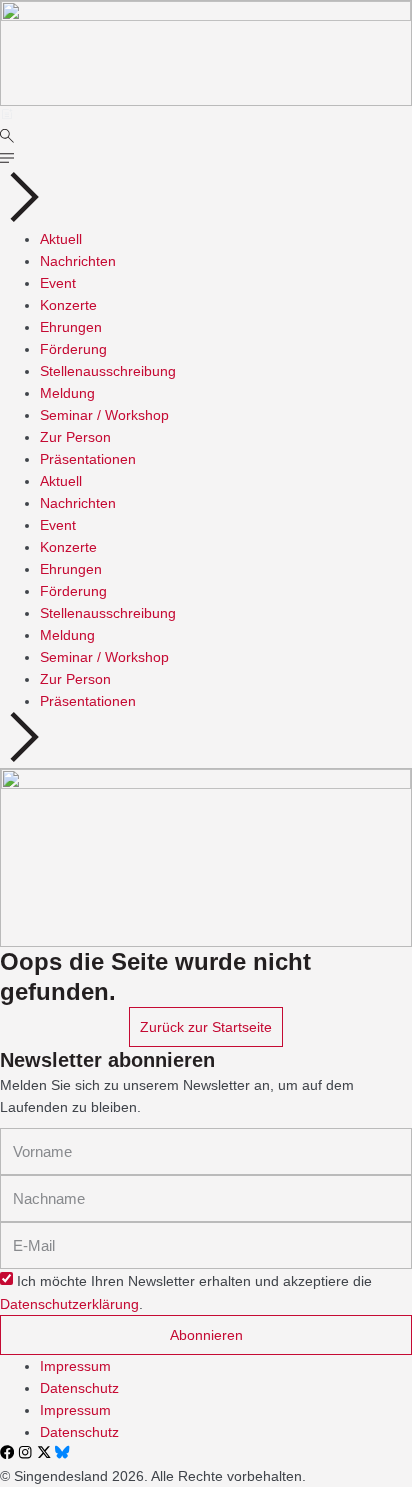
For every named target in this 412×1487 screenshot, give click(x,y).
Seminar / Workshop (104, 415)
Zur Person (75, 437)
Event (58, 283)
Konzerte (68, 305)
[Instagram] (25, 1452)
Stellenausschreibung (108, 371)
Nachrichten (78, 261)
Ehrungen (71, 327)
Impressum (75, 1366)
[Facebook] (7, 1452)
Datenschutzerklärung (69, 1304)
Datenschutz (79, 1388)
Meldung (67, 393)
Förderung (73, 349)
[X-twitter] (44, 1452)
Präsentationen (88, 459)
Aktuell (61, 239)
